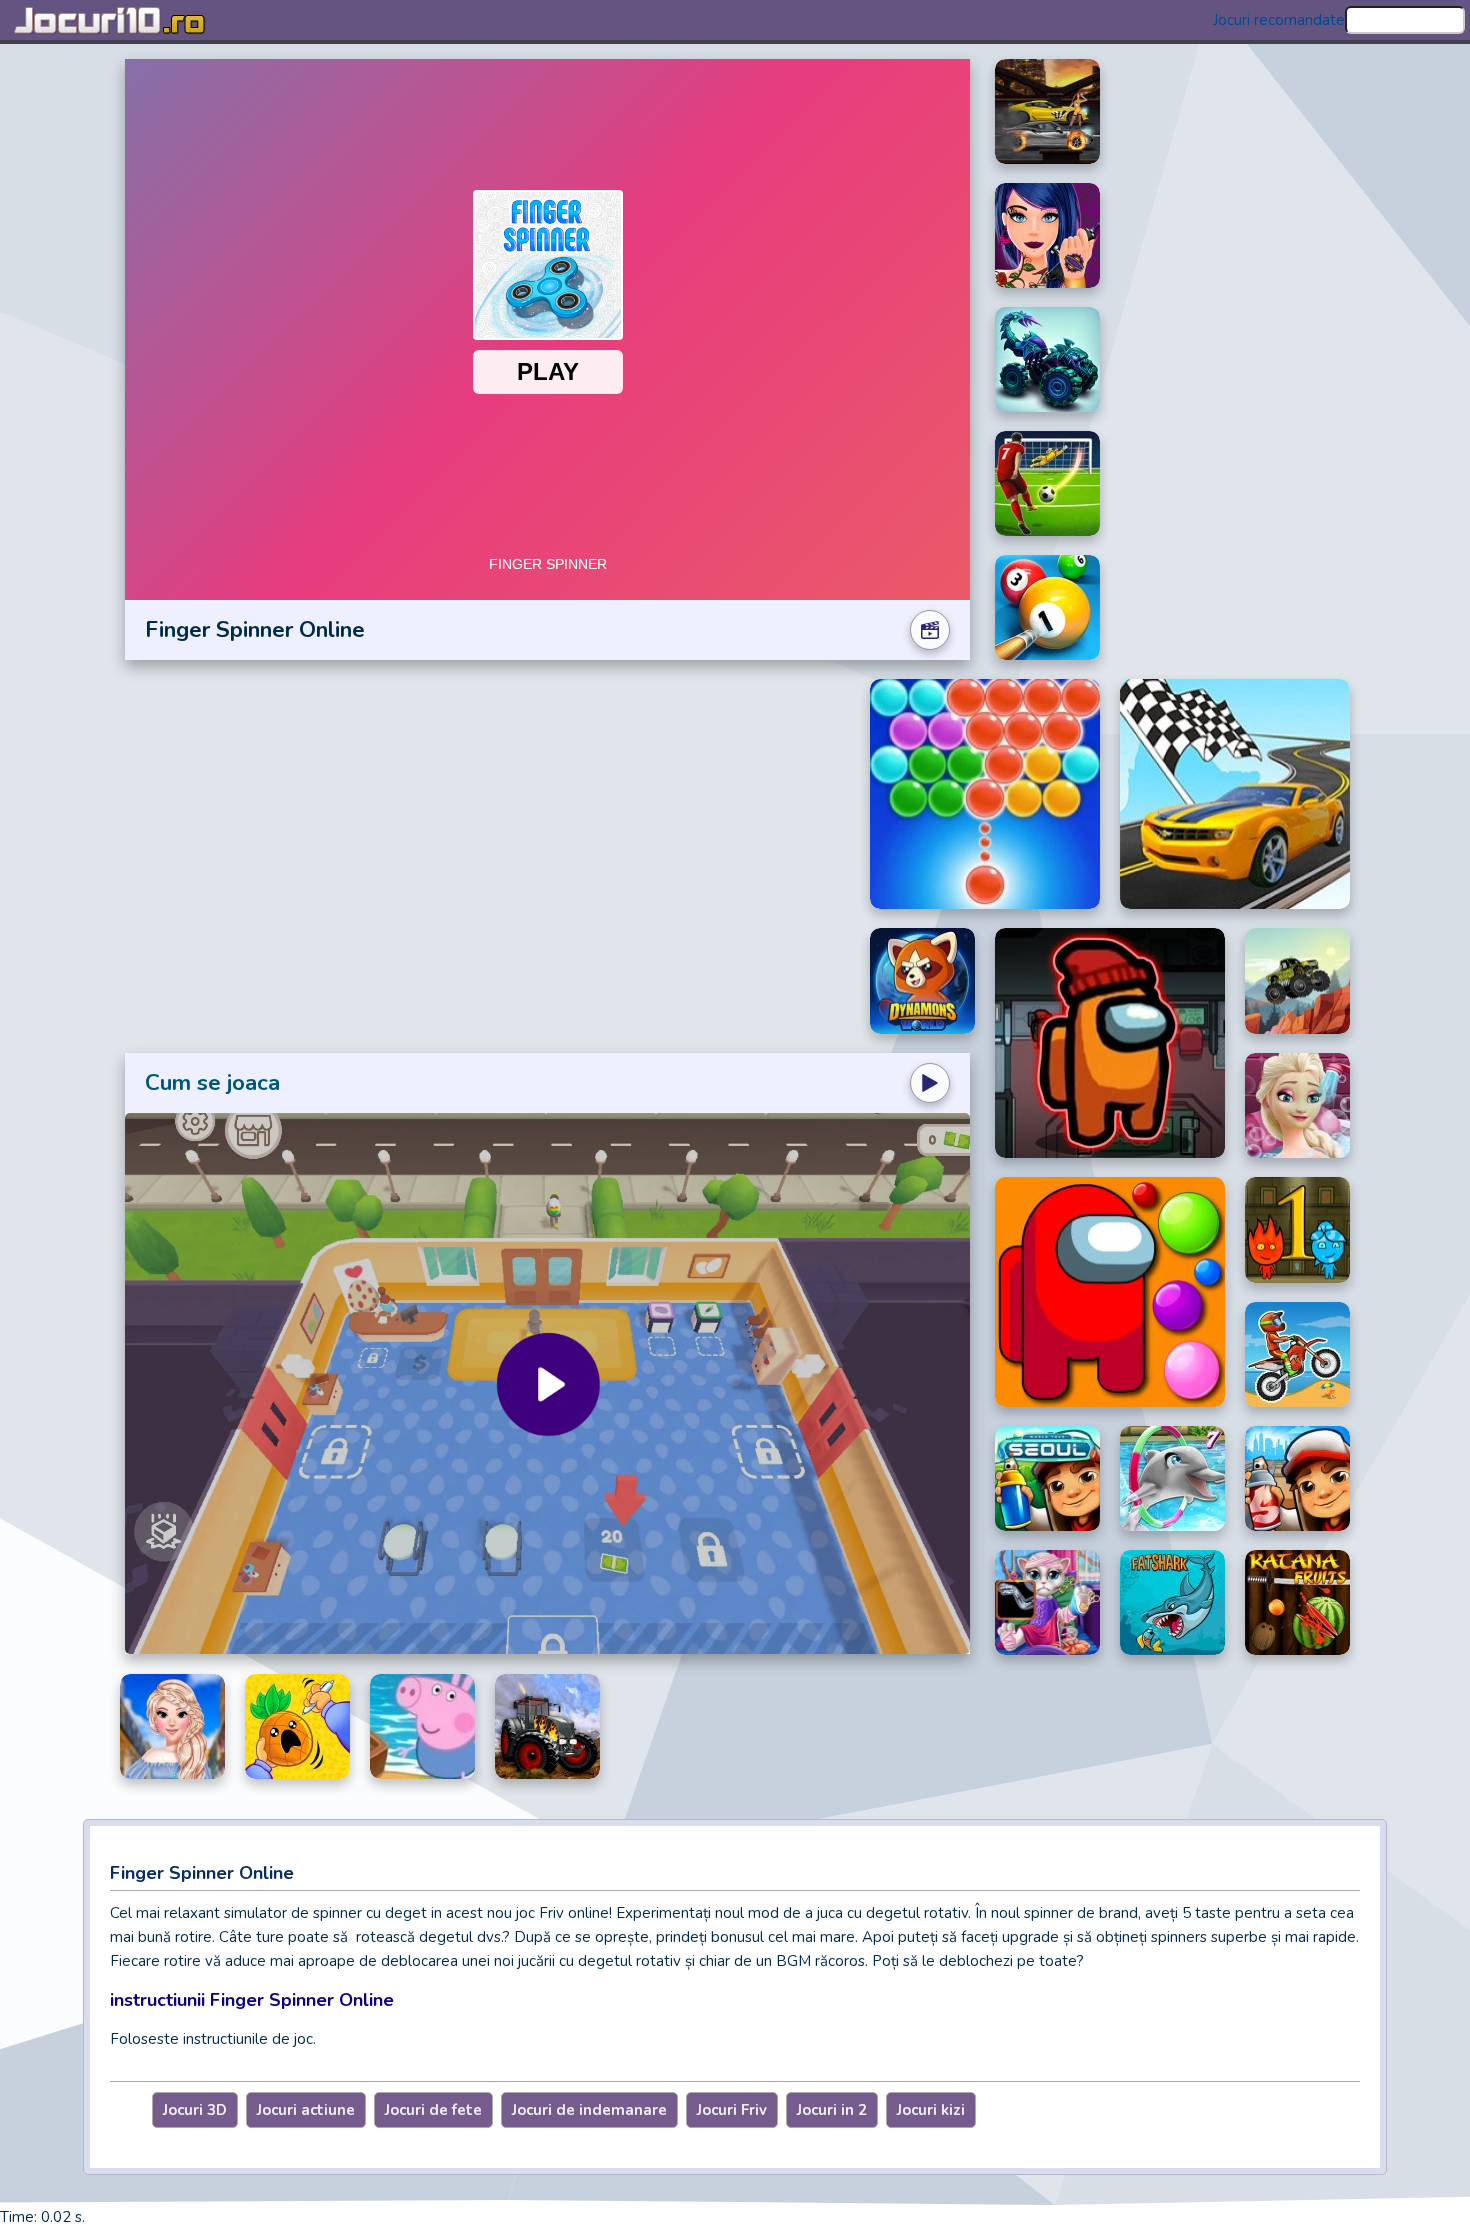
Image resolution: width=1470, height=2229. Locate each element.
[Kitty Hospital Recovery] (1047, 1602)
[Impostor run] (1110, 1043)
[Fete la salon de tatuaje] (1047, 235)
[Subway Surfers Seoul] (1047, 1478)
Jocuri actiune (306, 2110)
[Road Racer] (1235, 794)
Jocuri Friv (732, 2110)
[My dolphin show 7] (1172, 1478)
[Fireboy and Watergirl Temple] (1297, 1230)
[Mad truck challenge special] (1047, 359)
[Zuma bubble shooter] (1110, 1292)
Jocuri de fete (433, 2110)
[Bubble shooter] (985, 794)
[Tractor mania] (547, 1726)
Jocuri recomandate (1279, 20)
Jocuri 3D (195, 2110)
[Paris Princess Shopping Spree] (172, 1726)
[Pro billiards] (1047, 607)
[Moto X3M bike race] (1297, 1355)
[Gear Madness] (1047, 111)
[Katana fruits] (1297, 1602)
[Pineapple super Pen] (297, 1726)
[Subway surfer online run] (1297, 1478)
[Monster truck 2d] (1297, 981)
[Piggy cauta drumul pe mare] (422, 1726)
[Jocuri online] (110, 20)
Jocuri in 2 (832, 2110)
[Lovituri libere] (1047, 483)
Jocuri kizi (931, 2110)
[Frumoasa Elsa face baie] (1297, 1106)
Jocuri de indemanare (589, 2110)
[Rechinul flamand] (1172, 1602)
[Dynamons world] (922, 981)
